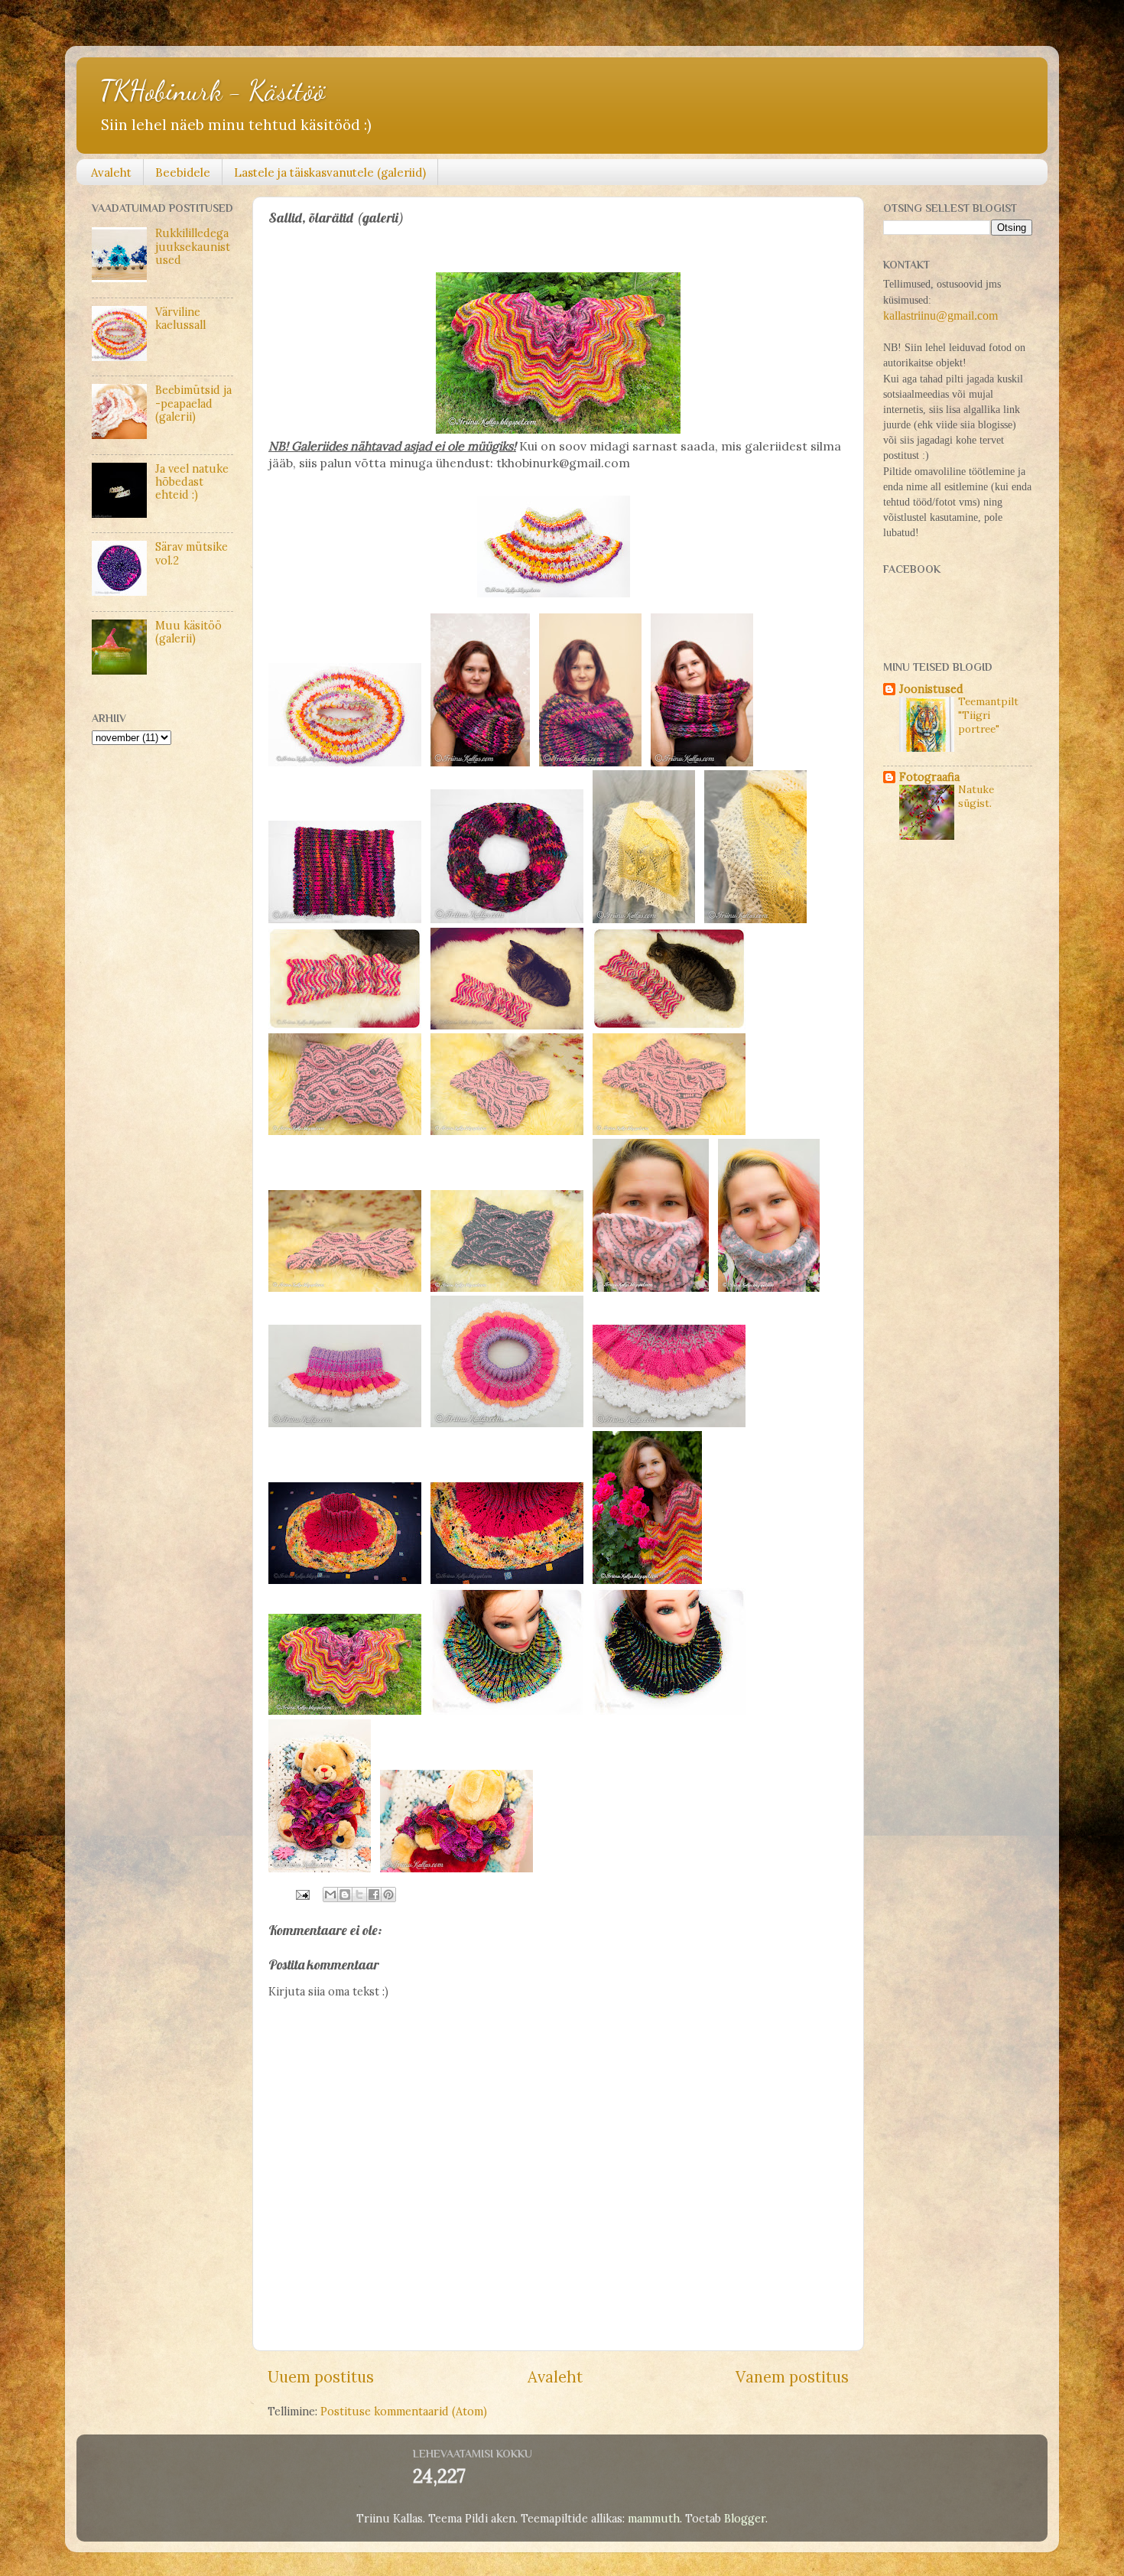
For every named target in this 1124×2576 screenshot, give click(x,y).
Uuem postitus (321, 2377)
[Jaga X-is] (359, 1895)
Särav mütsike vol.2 (192, 553)
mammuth (654, 2519)
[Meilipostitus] (302, 1894)
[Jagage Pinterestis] (388, 1895)
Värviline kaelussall (180, 319)
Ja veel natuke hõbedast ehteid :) (192, 482)
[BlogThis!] (345, 1895)
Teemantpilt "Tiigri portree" (988, 715)
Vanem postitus (792, 2377)
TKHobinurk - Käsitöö (212, 91)
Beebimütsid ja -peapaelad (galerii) (193, 403)
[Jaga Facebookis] (374, 1895)
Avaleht (111, 172)
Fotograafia (929, 777)
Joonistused (931, 689)
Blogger (745, 2519)
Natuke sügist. (976, 796)
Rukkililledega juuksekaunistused (193, 247)
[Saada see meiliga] (330, 1895)
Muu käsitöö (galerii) (188, 632)
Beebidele (183, 172)
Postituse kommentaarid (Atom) (404, 2412)
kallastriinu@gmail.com (940, 315)
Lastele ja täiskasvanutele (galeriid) (330, 172)
